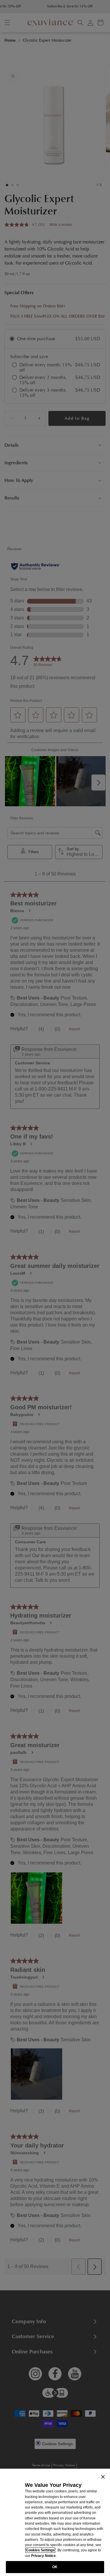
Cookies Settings (40, 2550)
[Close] (103, 2477)
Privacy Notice (43, 2556)
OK (55, 2567)
